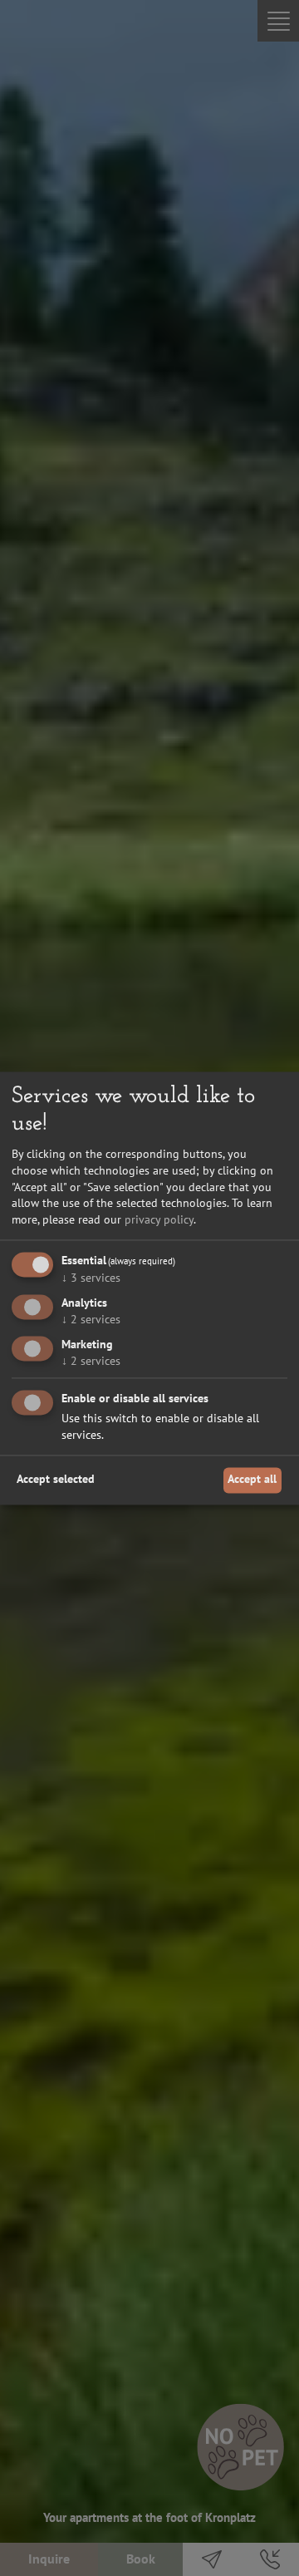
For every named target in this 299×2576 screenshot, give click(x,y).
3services (91, 1278)
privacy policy (159, 1219)
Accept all (252, 1480)
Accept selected (56, 1480)
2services (91, 1320)
